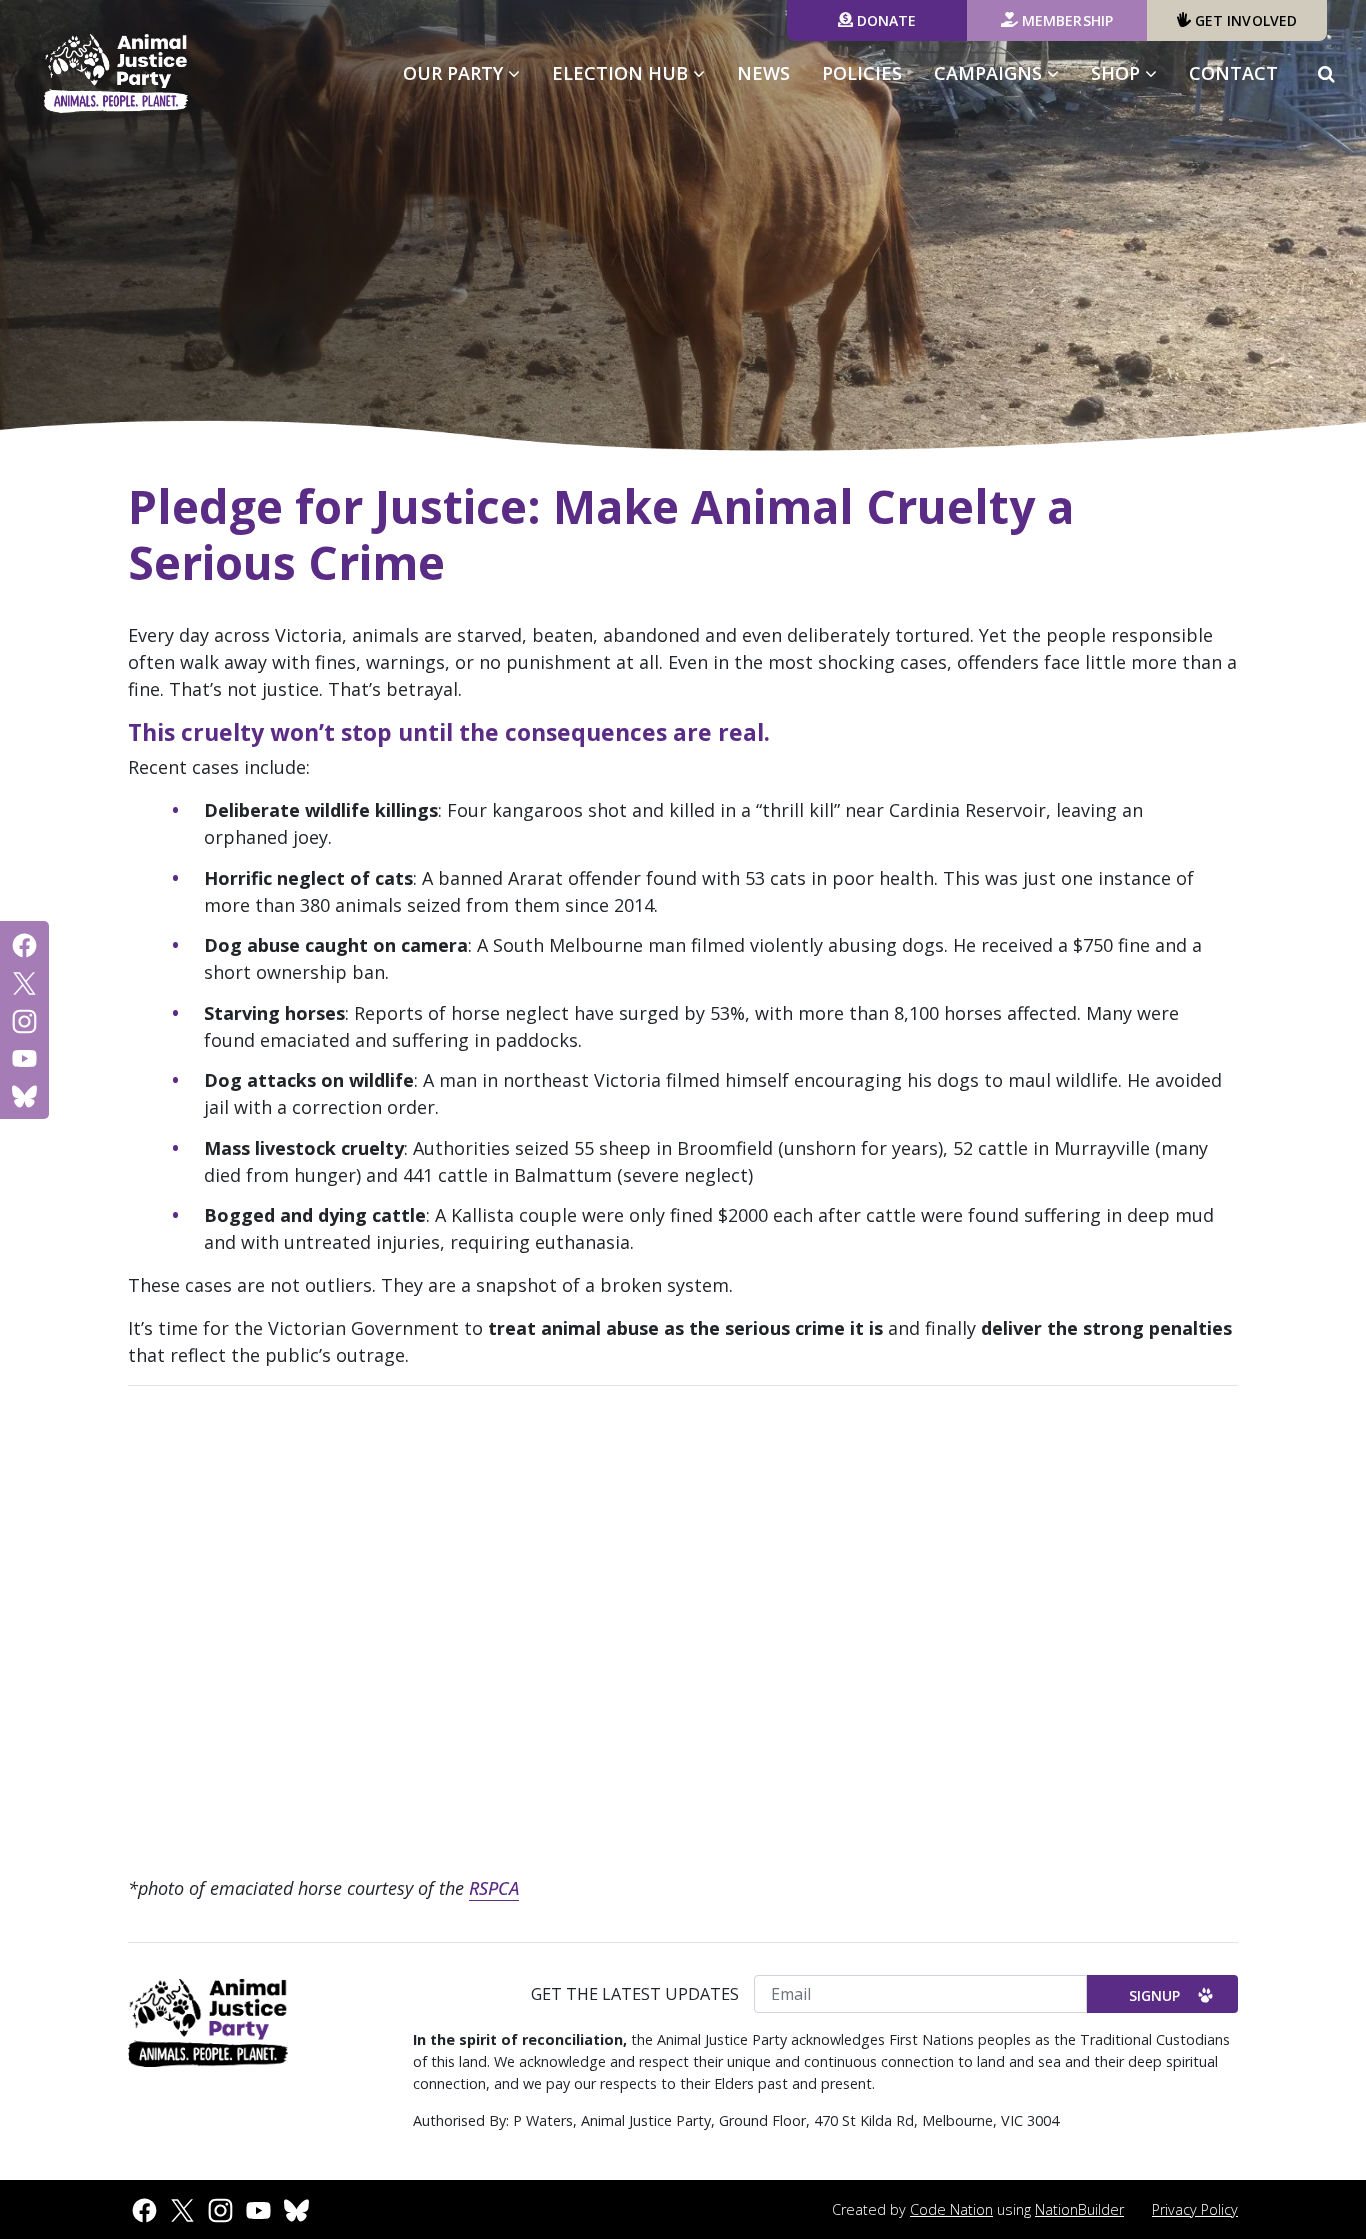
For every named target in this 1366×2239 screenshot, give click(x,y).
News (763, 73)
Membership (1065, 20)
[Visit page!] (24, 944)
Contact (1233, 73)
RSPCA (494, 1888)
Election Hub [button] (622, 73)
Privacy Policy (1195, 2209)
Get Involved (1244, 20)
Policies (862, 73)
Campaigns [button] (1004, 72)
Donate (885, 20)
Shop (1118, 73)
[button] (1326, 73)
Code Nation (951, 2209)
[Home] (116, 74)
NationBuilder (1079, 2209)
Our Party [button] (455, 73)
